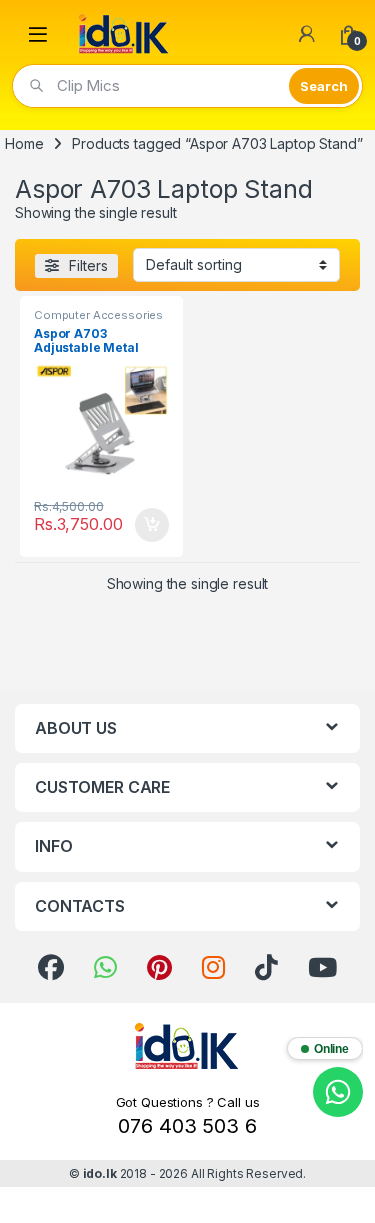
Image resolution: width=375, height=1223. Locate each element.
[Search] (324, 86)
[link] (51, 968)
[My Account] (307, 34)
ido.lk (100, 1173)
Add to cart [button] (152, 525)
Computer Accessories (98, 315)
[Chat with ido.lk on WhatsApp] (338, 1092)
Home (24, 143)
